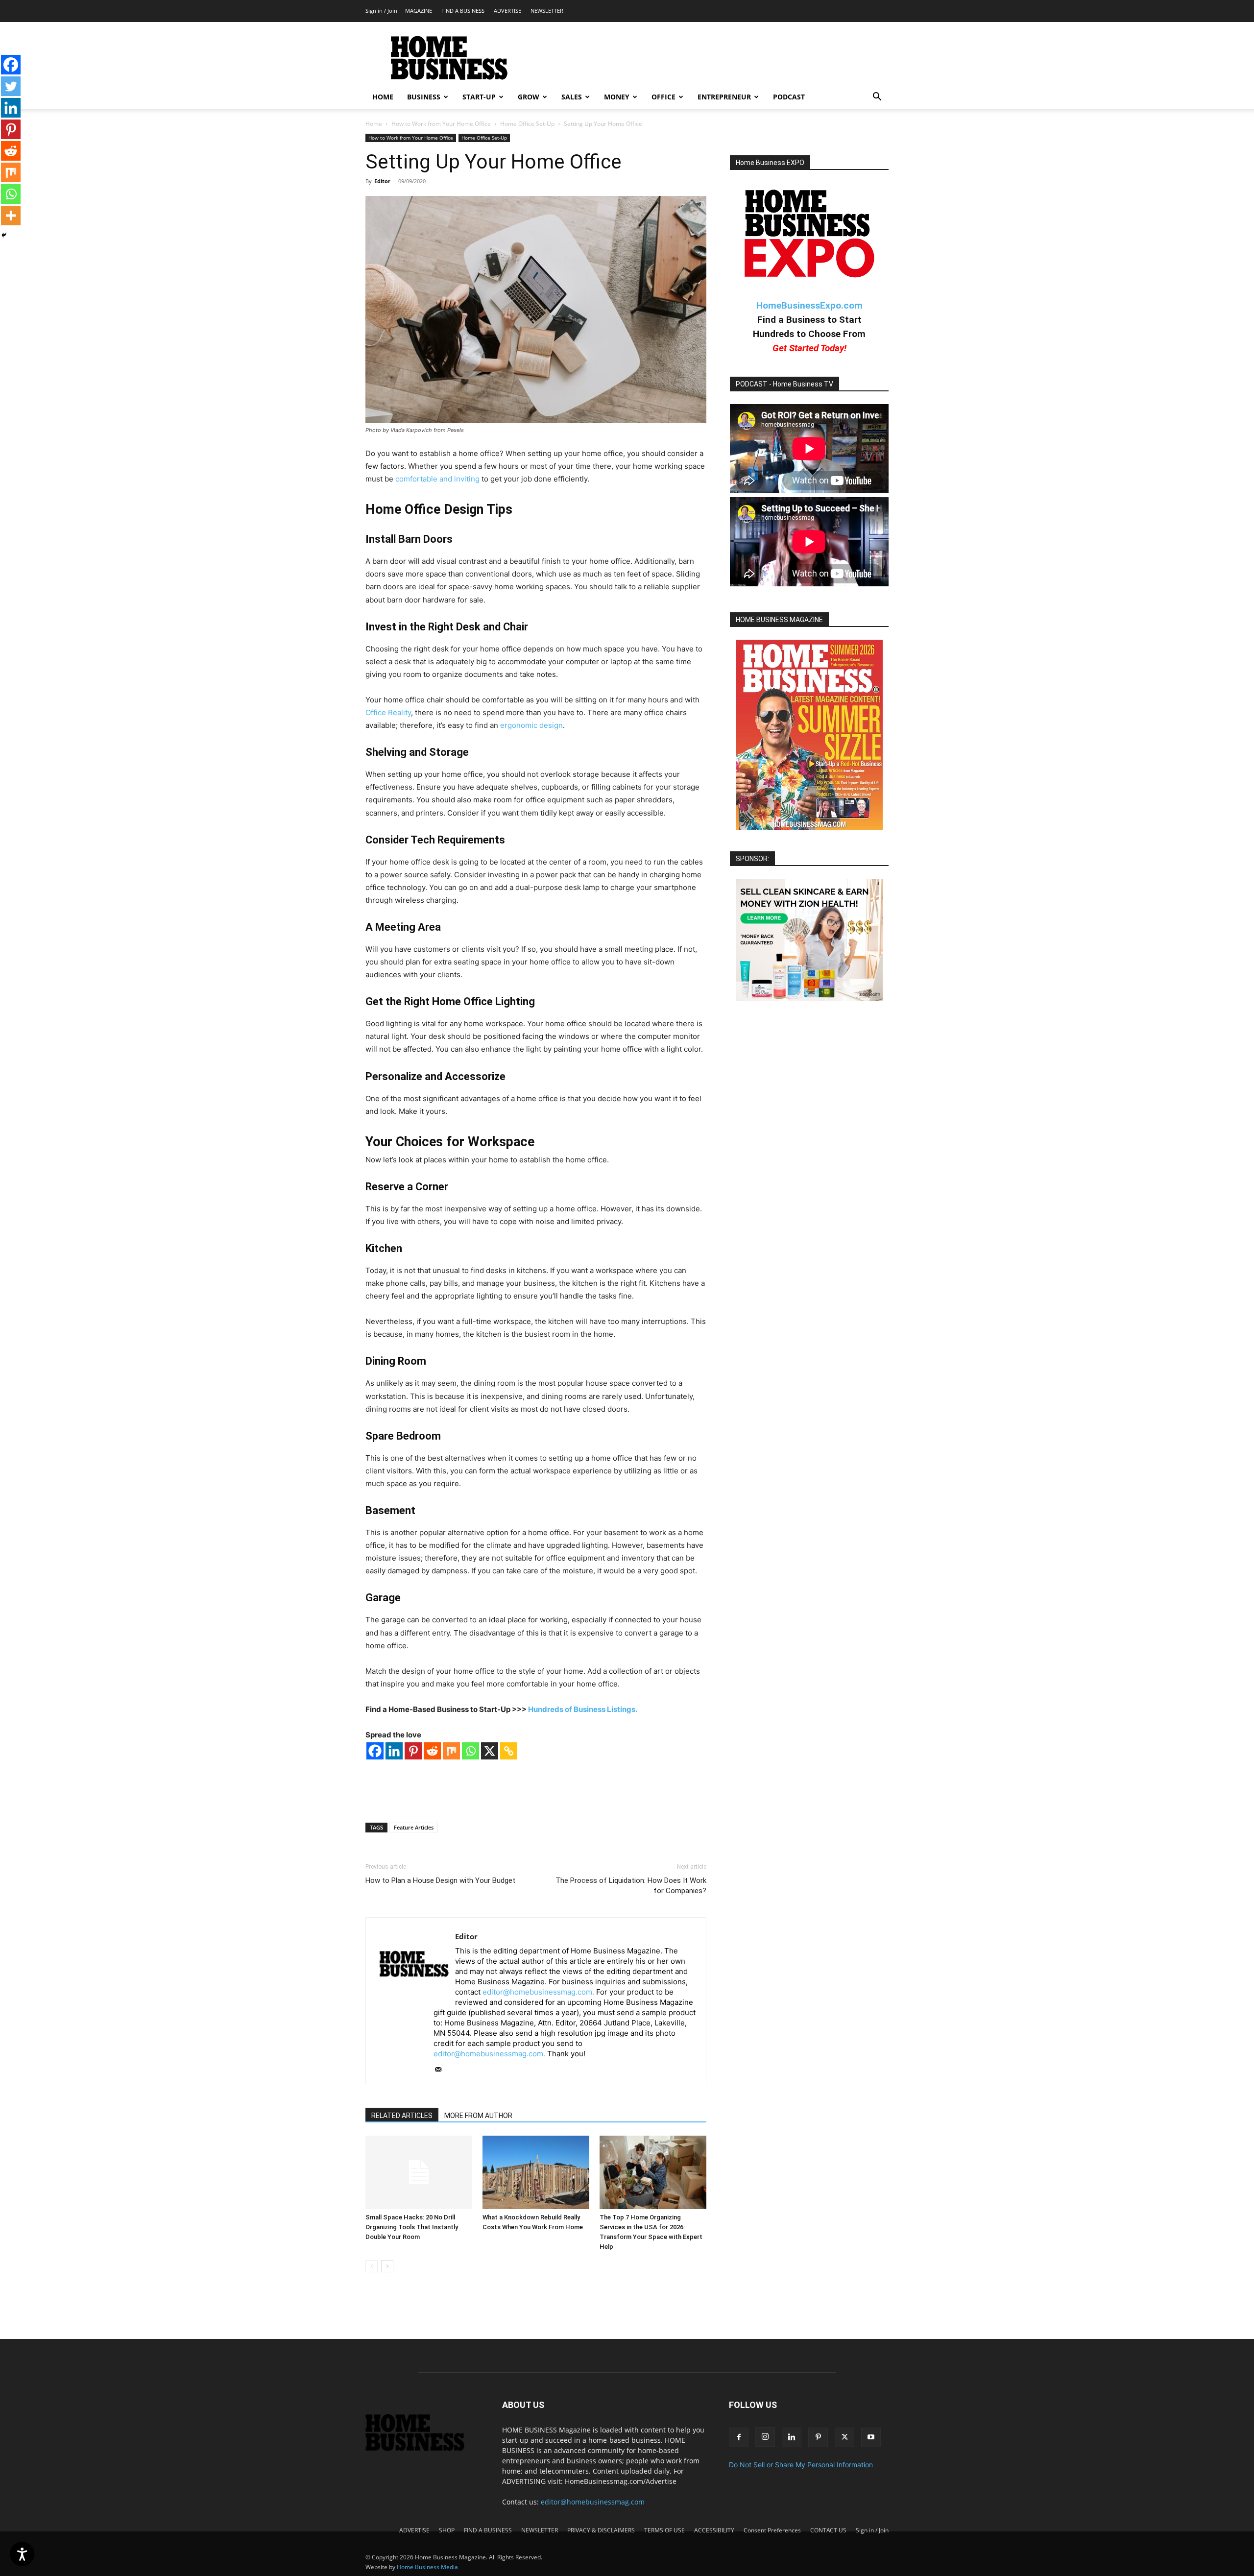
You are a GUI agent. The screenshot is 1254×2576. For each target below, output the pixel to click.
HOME (383, 97)
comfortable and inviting (437, 479)
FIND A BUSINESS (463, 11)
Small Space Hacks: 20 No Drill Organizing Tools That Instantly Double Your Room (412, 2227)
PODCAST (789, 97)
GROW (529, 97)
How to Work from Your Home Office (441, 124)
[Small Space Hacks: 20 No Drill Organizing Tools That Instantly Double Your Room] (419, 2172)
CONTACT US (828, 2530)
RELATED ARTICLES (402, 2116)
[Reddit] (432, 1751)
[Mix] (451, 1751)
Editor (382, 181)
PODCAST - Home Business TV (784, 384)
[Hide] (4, 235)
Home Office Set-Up (527, 124)
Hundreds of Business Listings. (583, 1709)
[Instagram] (765, 2437)
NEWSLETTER (547, 11)
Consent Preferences (772, 2530)
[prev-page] (372, 2266)
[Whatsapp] (470, 1751)
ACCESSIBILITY (714, 2530)
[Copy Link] (509, 1751)
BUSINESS (424, 97)
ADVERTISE (507, 11)
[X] (490, 1751)
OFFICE (663, 97)
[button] (877, 98)
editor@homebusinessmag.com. (538, 1992)
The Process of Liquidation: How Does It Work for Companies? (631, 1886)
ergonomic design (531, 725)
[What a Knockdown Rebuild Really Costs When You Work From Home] (536, 2172)
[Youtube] (871, 2437)
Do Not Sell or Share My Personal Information (801, 2465)
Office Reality (388, 712)
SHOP (447, 2530)
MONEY (617, 97)
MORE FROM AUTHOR (478, 2116)
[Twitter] (11, 86)
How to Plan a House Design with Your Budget (440, 1880)
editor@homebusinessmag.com (593, 2502)
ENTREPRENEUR (724, 97)
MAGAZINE (419, 11)
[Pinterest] (413, 1751)
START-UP (479, 97)
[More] (11, 216)
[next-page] (387, 2266)
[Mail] (442, 2070)
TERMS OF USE (664, 2530)
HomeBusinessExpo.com (809, 305)
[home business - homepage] (422, 2448)
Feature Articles (414, 1827)
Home (374, 124)
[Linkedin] (394, 1751)
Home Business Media (427, 2567)
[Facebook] (375, 1751)
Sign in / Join (381, 11)
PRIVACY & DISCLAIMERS (601, 2530)
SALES (572, 97)
